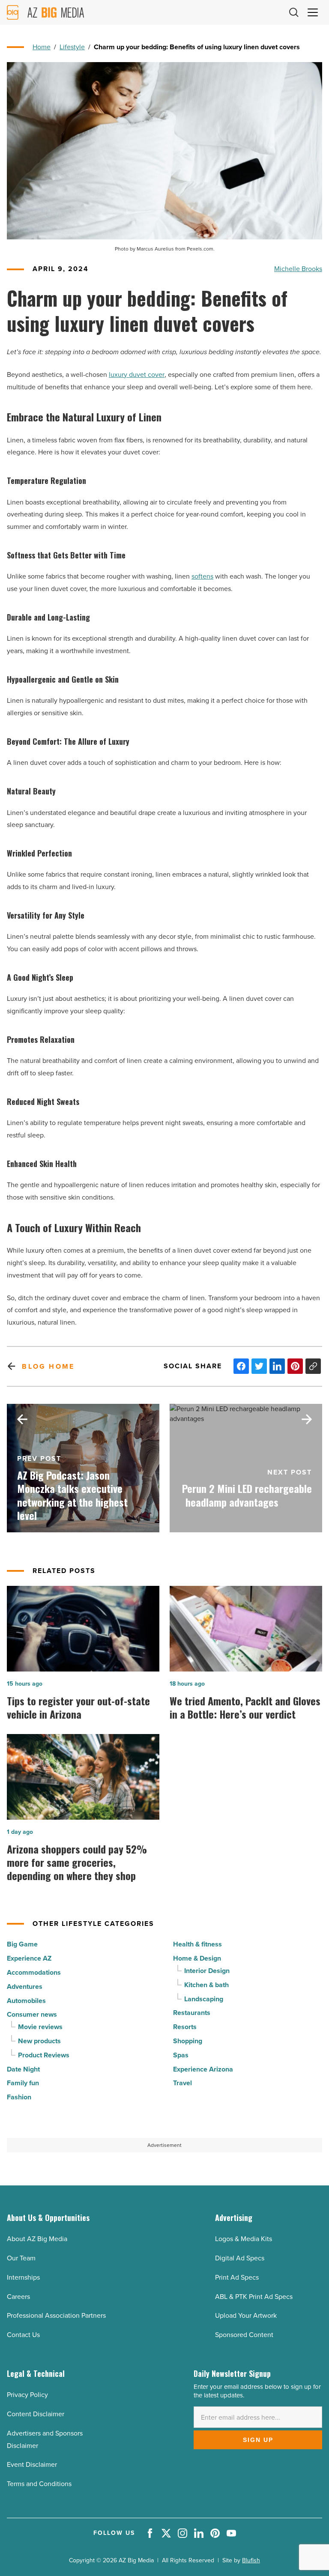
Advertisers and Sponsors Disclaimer (45, 2439)
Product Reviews (44, 2055)
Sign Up (258, 2440)
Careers (18, 2297)
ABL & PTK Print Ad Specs (254, 2297)
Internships (23, 2277)
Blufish (251, 2560)
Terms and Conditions (39, 2484)
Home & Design (197, 1958)
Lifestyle (72, 47)
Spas (181, 2055)
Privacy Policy (27, 2395)
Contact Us (23, 2335)
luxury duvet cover (137, 375)
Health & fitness (197, 1944)
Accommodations (34, 1972)
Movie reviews (40, 2027)
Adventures (25, 1986)
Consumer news (32, 2014)
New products (39, 2041)
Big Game (22, 1944)
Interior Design (207, 1971)
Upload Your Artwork (246, 2315)
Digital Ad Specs (240, 2258)
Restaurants (192, 2013)
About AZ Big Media (37, 2239)
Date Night (23, 2069)
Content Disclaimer (36, 2414)
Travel (182, 2083)
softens (202, 576)
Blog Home (48, 1366)
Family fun (23, 2083)
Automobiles (26, 2001)
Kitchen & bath (206, 1985)
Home (42, 47)
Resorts (185, 2027)
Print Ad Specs (237, 2277)
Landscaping (204, 1999)
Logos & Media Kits (244, 2239)
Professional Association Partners (56, 2315)
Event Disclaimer (32, 2464)
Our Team (21, 2258)
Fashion (19, 2097)
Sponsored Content (244, 2335)
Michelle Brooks (298, 269)
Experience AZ (29, 1958)
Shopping (188, 2041)
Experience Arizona (203, 2069)
